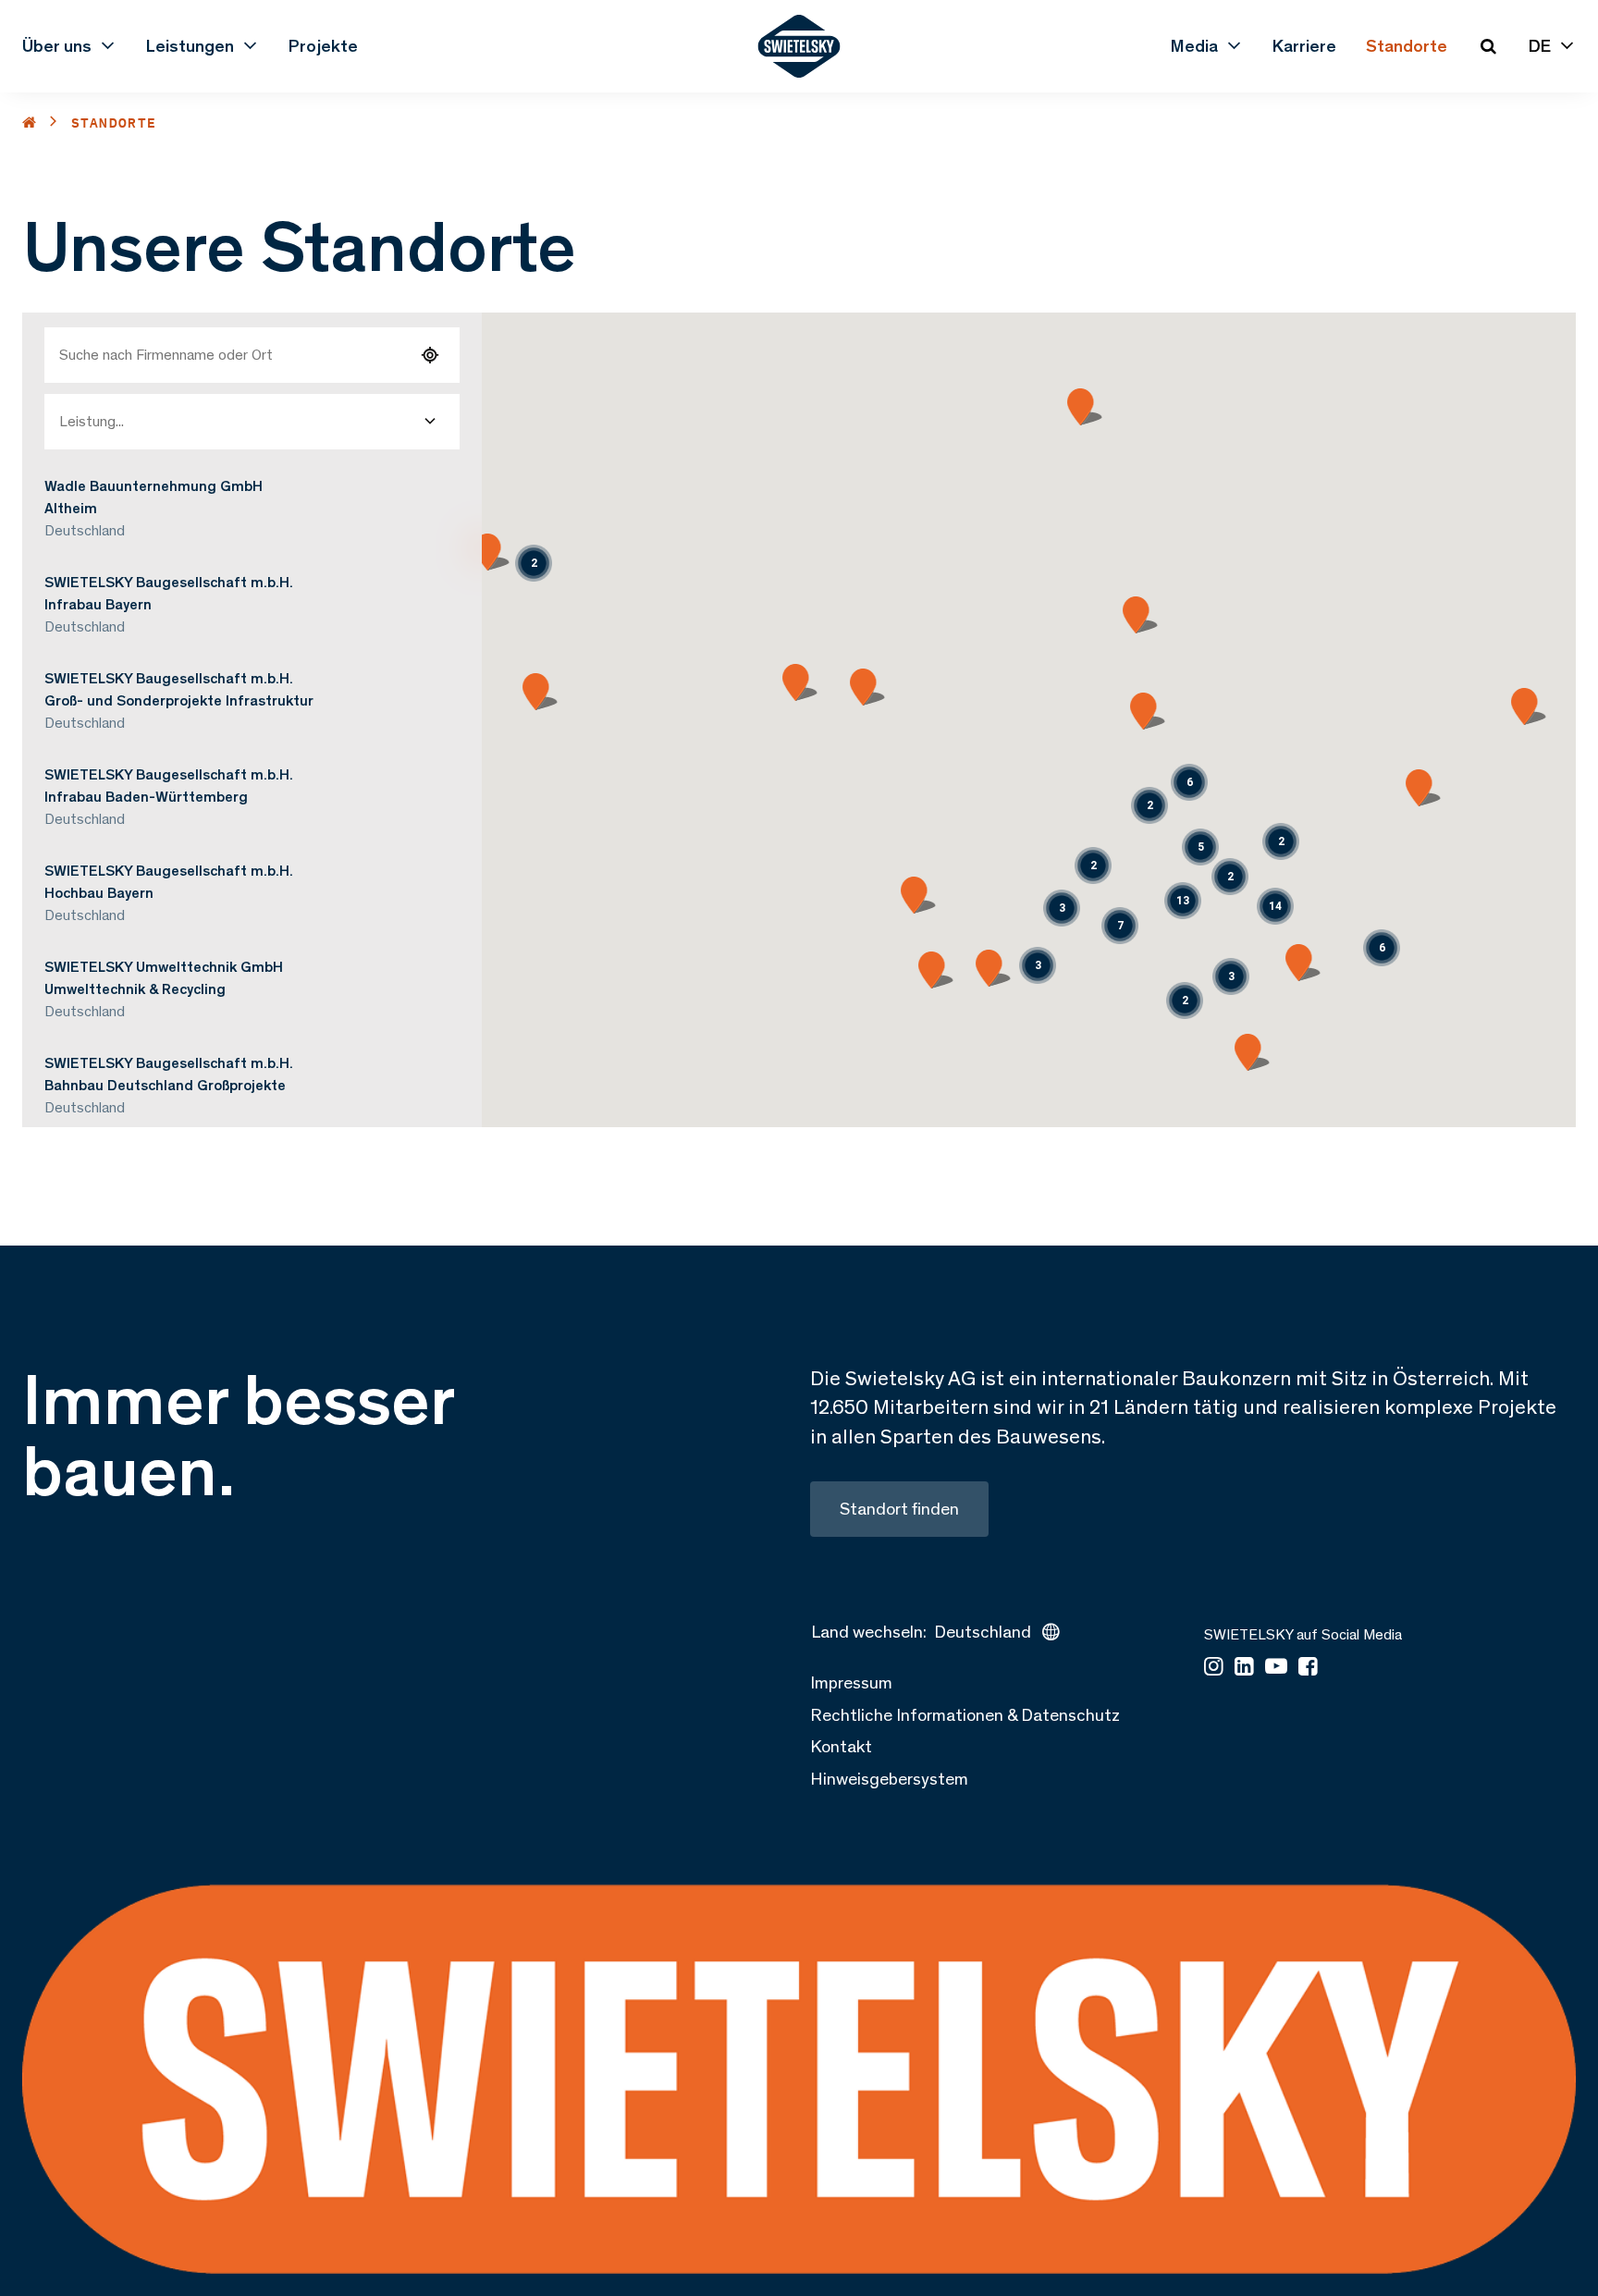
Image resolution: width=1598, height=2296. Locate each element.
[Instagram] (1214, 1668)
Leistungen (190, 46)
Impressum (851, 1682)
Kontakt (841, 1746)
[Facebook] (1308, 1668)
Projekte (323, 46)
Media (1194, 46)
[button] (1093, 866)
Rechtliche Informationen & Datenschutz (965, 1715)
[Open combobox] (430, 422)
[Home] (30, 123)
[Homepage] (799, 46)
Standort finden (899, 1509)
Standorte (1407, 46)
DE (1540, 46)
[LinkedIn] (1244, 1668)
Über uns (57, 46)
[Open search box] (1488, 46)
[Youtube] (1276, 1668)
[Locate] (430, 355)
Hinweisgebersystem (889, 1779)
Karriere (1304, 46)
